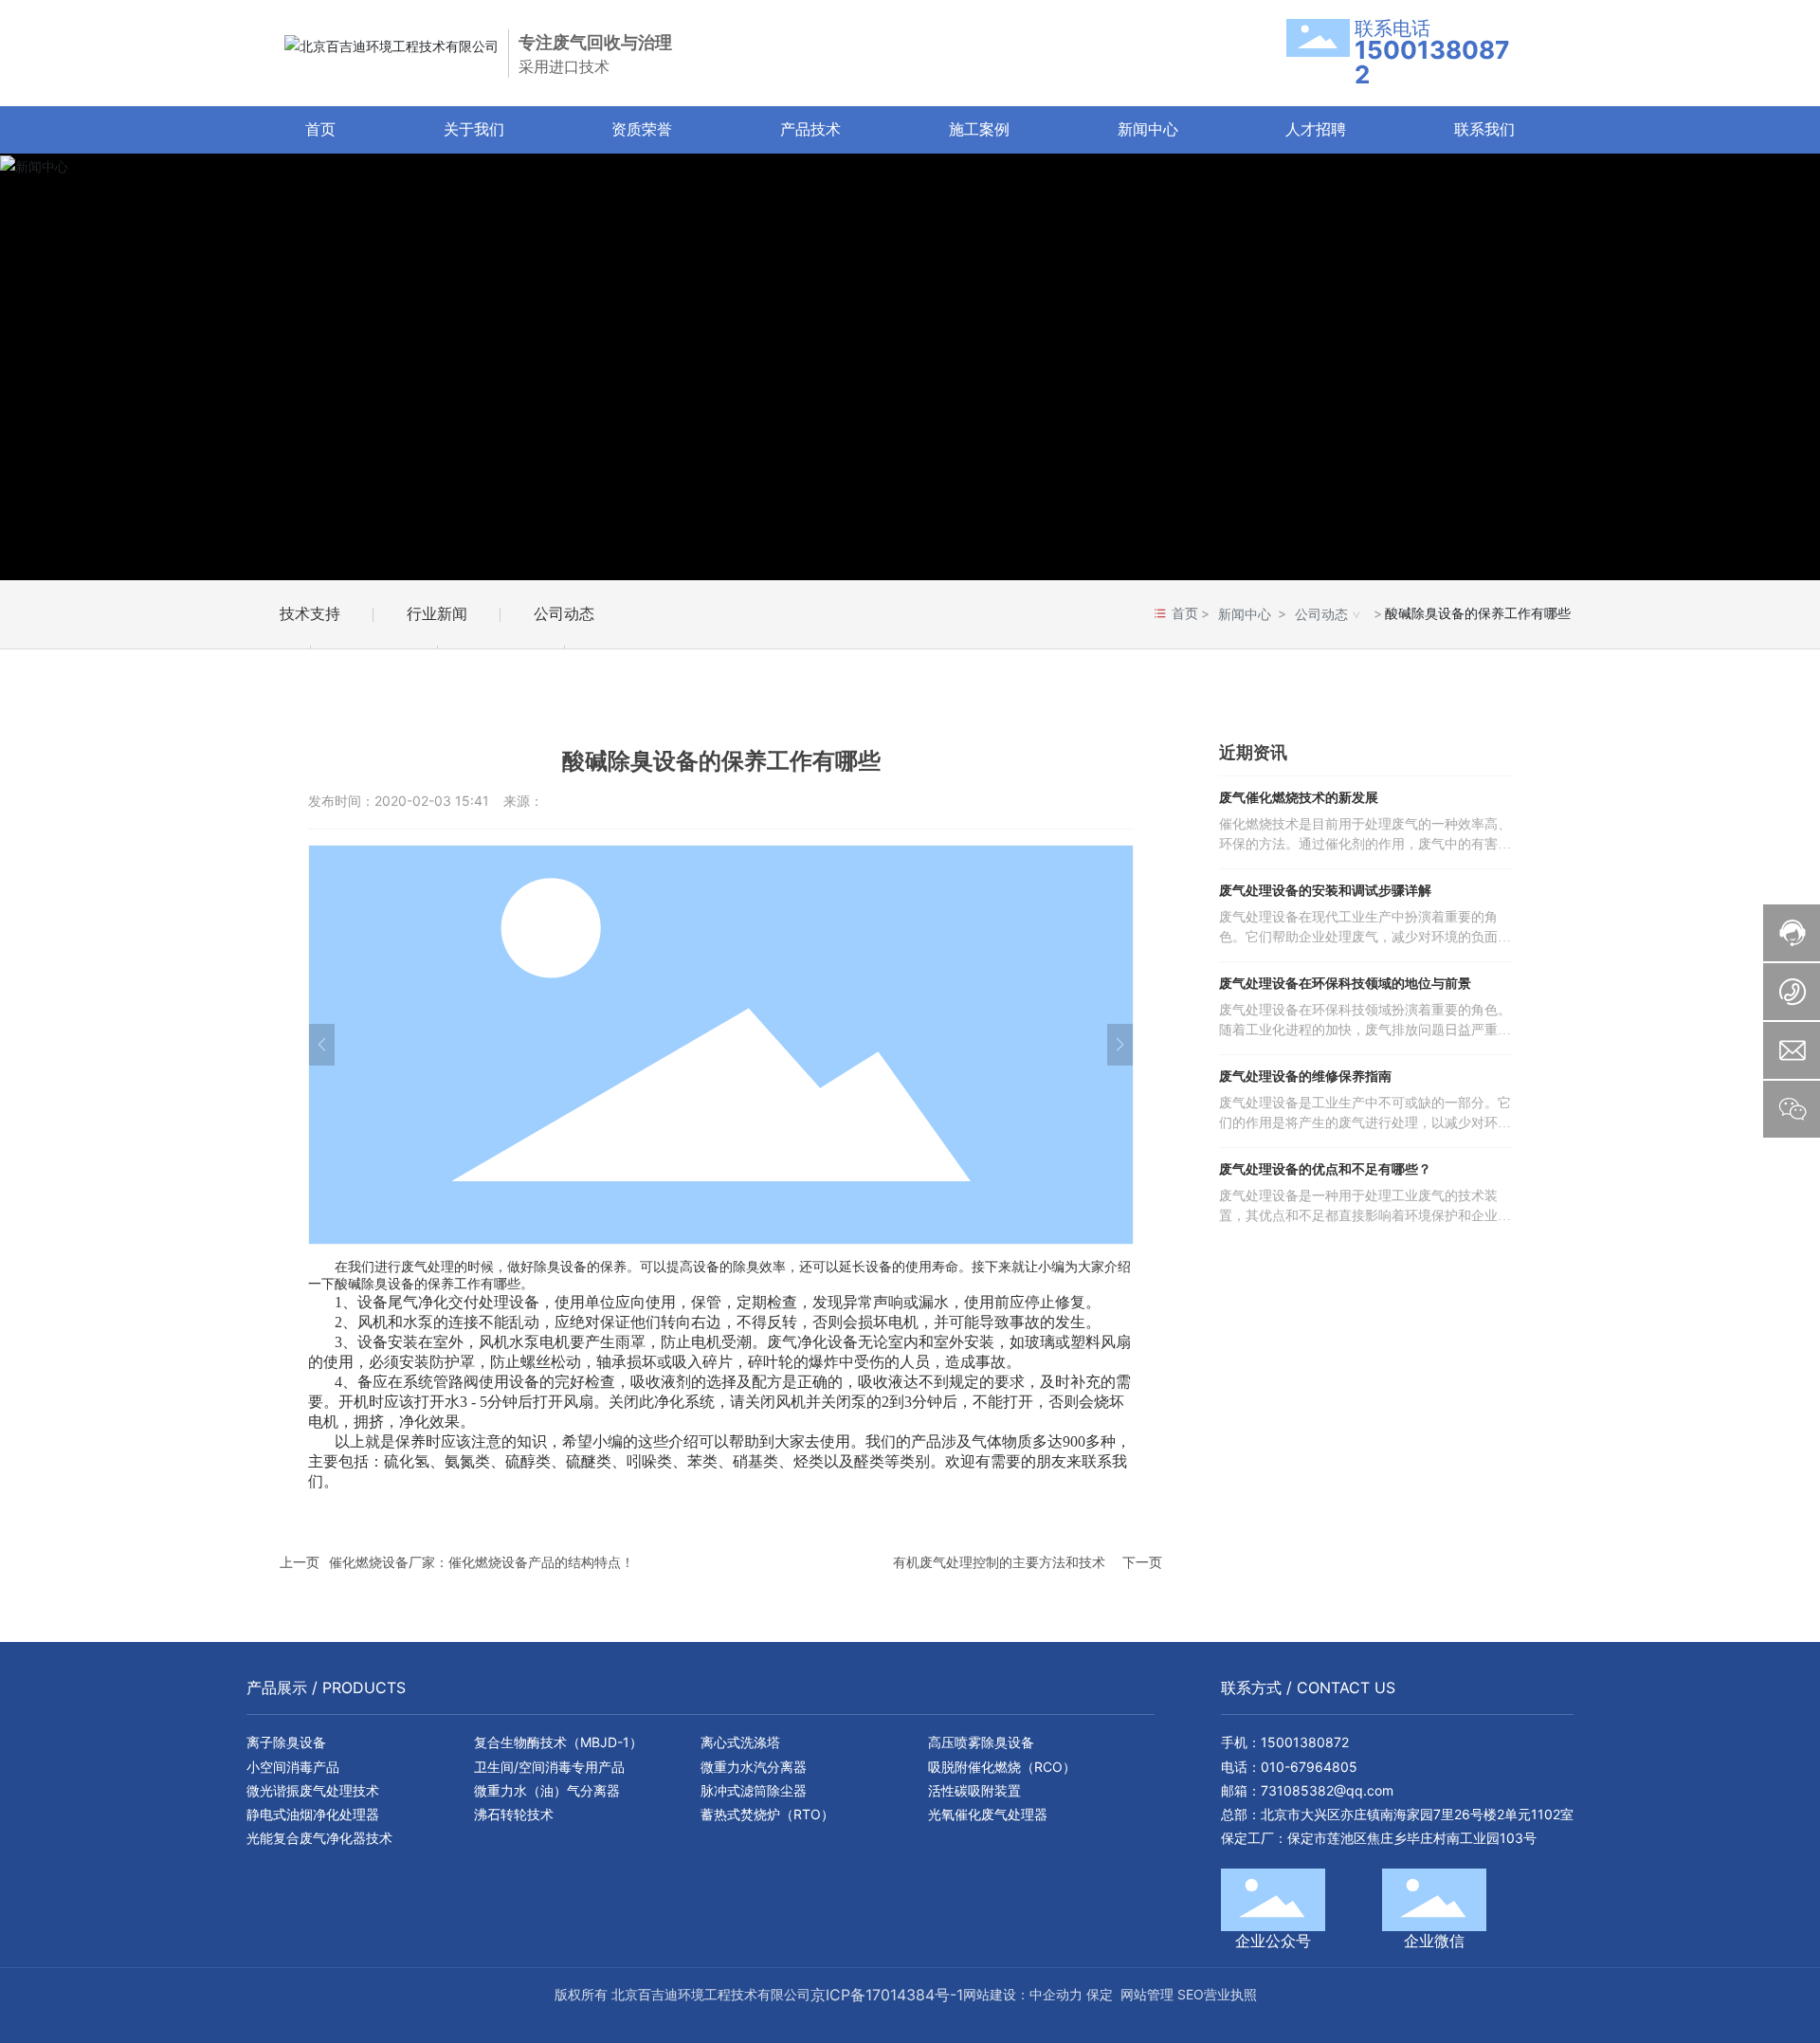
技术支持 (310, 613)
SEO (1191, 1994)
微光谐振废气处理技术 (313, 1790)
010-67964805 (1309, 1767)
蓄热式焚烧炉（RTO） (767, 1814)
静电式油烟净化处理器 (313, 1814)
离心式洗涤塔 (740, 1742)
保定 (1100, 1994)
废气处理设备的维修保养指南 (1305, 1076)
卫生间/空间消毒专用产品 (549, 1767)
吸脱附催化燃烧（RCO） (1002, 1767)
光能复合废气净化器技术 (319, 1838)
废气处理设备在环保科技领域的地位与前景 (1345, 984)
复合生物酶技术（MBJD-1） (558, 1742)
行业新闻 (437, 613)
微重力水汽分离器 (754, 1767)
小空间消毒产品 (293, 1767)
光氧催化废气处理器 (988, 1814)
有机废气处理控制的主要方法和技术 (999, 1562)
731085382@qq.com (1327, 1790)
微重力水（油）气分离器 (547, 1790)
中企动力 (1056, 1994)
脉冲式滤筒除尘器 (754, 1790)
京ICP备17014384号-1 (887, 1995)
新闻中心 (1245, 614)
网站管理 (1147, 1994)
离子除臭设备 (286, 1742)
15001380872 (1305, 1742)
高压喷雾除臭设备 (981, 1742)
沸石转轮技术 (514, 1814)
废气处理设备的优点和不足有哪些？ (1325, 1169)
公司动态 (564, 613)
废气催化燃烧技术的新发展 (1299, 798)
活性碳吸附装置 (974, 1790)
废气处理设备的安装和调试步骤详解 (1325, 891)
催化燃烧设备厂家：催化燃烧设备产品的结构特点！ (482, 1562)
